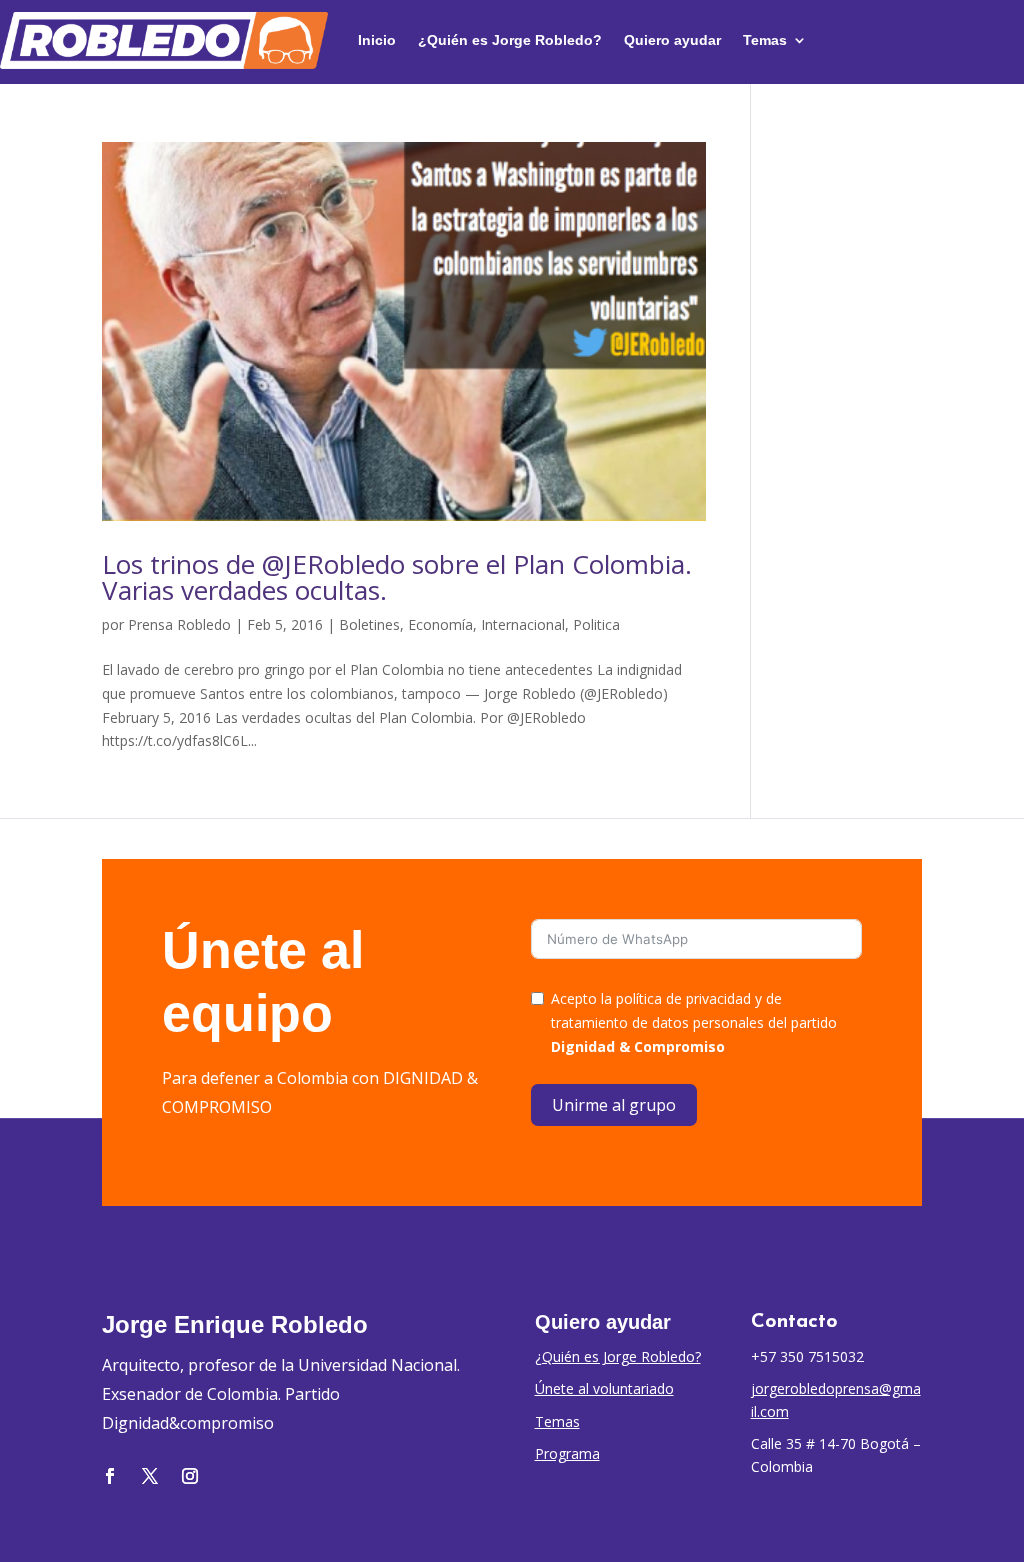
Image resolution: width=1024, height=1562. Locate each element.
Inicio (377, 40)
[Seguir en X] (150, 1476)
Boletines (369, 624)
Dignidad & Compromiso (638, 1046)
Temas (765, 40)
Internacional (523, 624)
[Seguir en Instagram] (190, 1476)
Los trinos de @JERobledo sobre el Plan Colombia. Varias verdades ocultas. (397, 577)
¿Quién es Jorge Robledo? (510, 40)
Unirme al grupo (614, 1105)
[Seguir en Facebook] (110, 1476)
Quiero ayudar (672, 40)
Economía (440, 624)
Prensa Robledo (179, 624)
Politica (596, 624)
